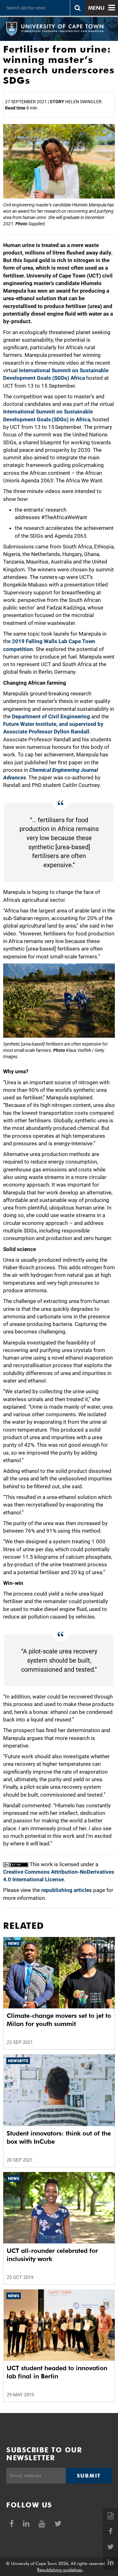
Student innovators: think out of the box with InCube (59, 2137)
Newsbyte (18, 2061)
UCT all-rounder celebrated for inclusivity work (52, 2255)
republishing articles (67, 1890)
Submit (89, 2476)
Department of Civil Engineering (51, 716)
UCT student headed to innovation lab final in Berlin (57, 2372)
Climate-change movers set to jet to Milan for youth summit (59, 2020)
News (14, 1943)
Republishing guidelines (60, 2570)
